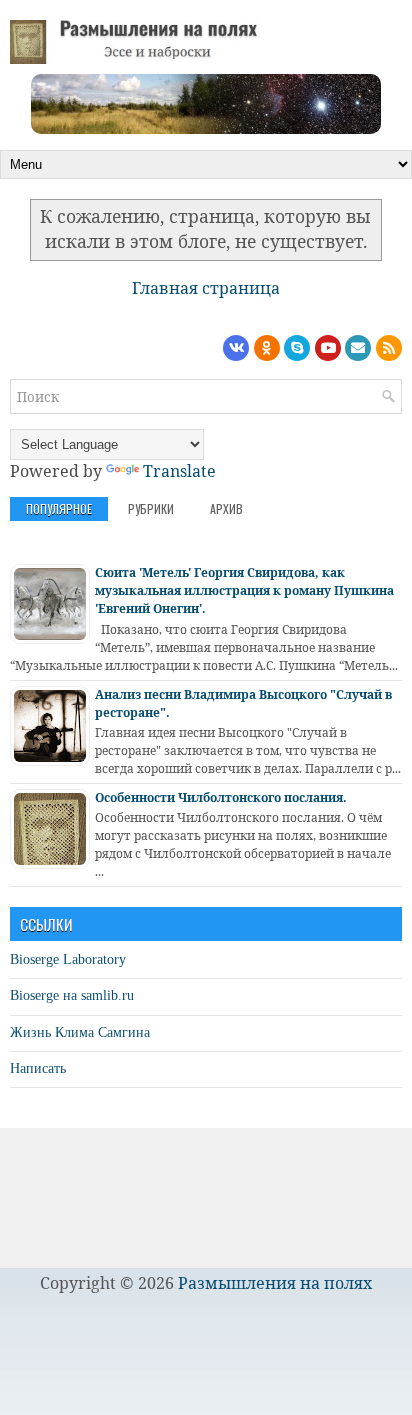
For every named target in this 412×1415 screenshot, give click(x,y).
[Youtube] (328, 348)
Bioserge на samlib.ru (72, 995)
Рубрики (151, 508)
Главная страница (206, 288)
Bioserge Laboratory (68, 959)
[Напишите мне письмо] (358, 348)
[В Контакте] (236, 348)
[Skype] (297, 348)
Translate (179, 471)
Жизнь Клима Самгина (80, 1032)
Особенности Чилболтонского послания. (221, 797)
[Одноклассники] (267, 348)
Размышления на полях (275, 1283)
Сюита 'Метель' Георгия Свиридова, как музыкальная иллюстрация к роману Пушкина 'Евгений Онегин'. (244, 590)
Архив (226, 508)
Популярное (59, 508)
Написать (38, 1068)
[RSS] (389, 348)
